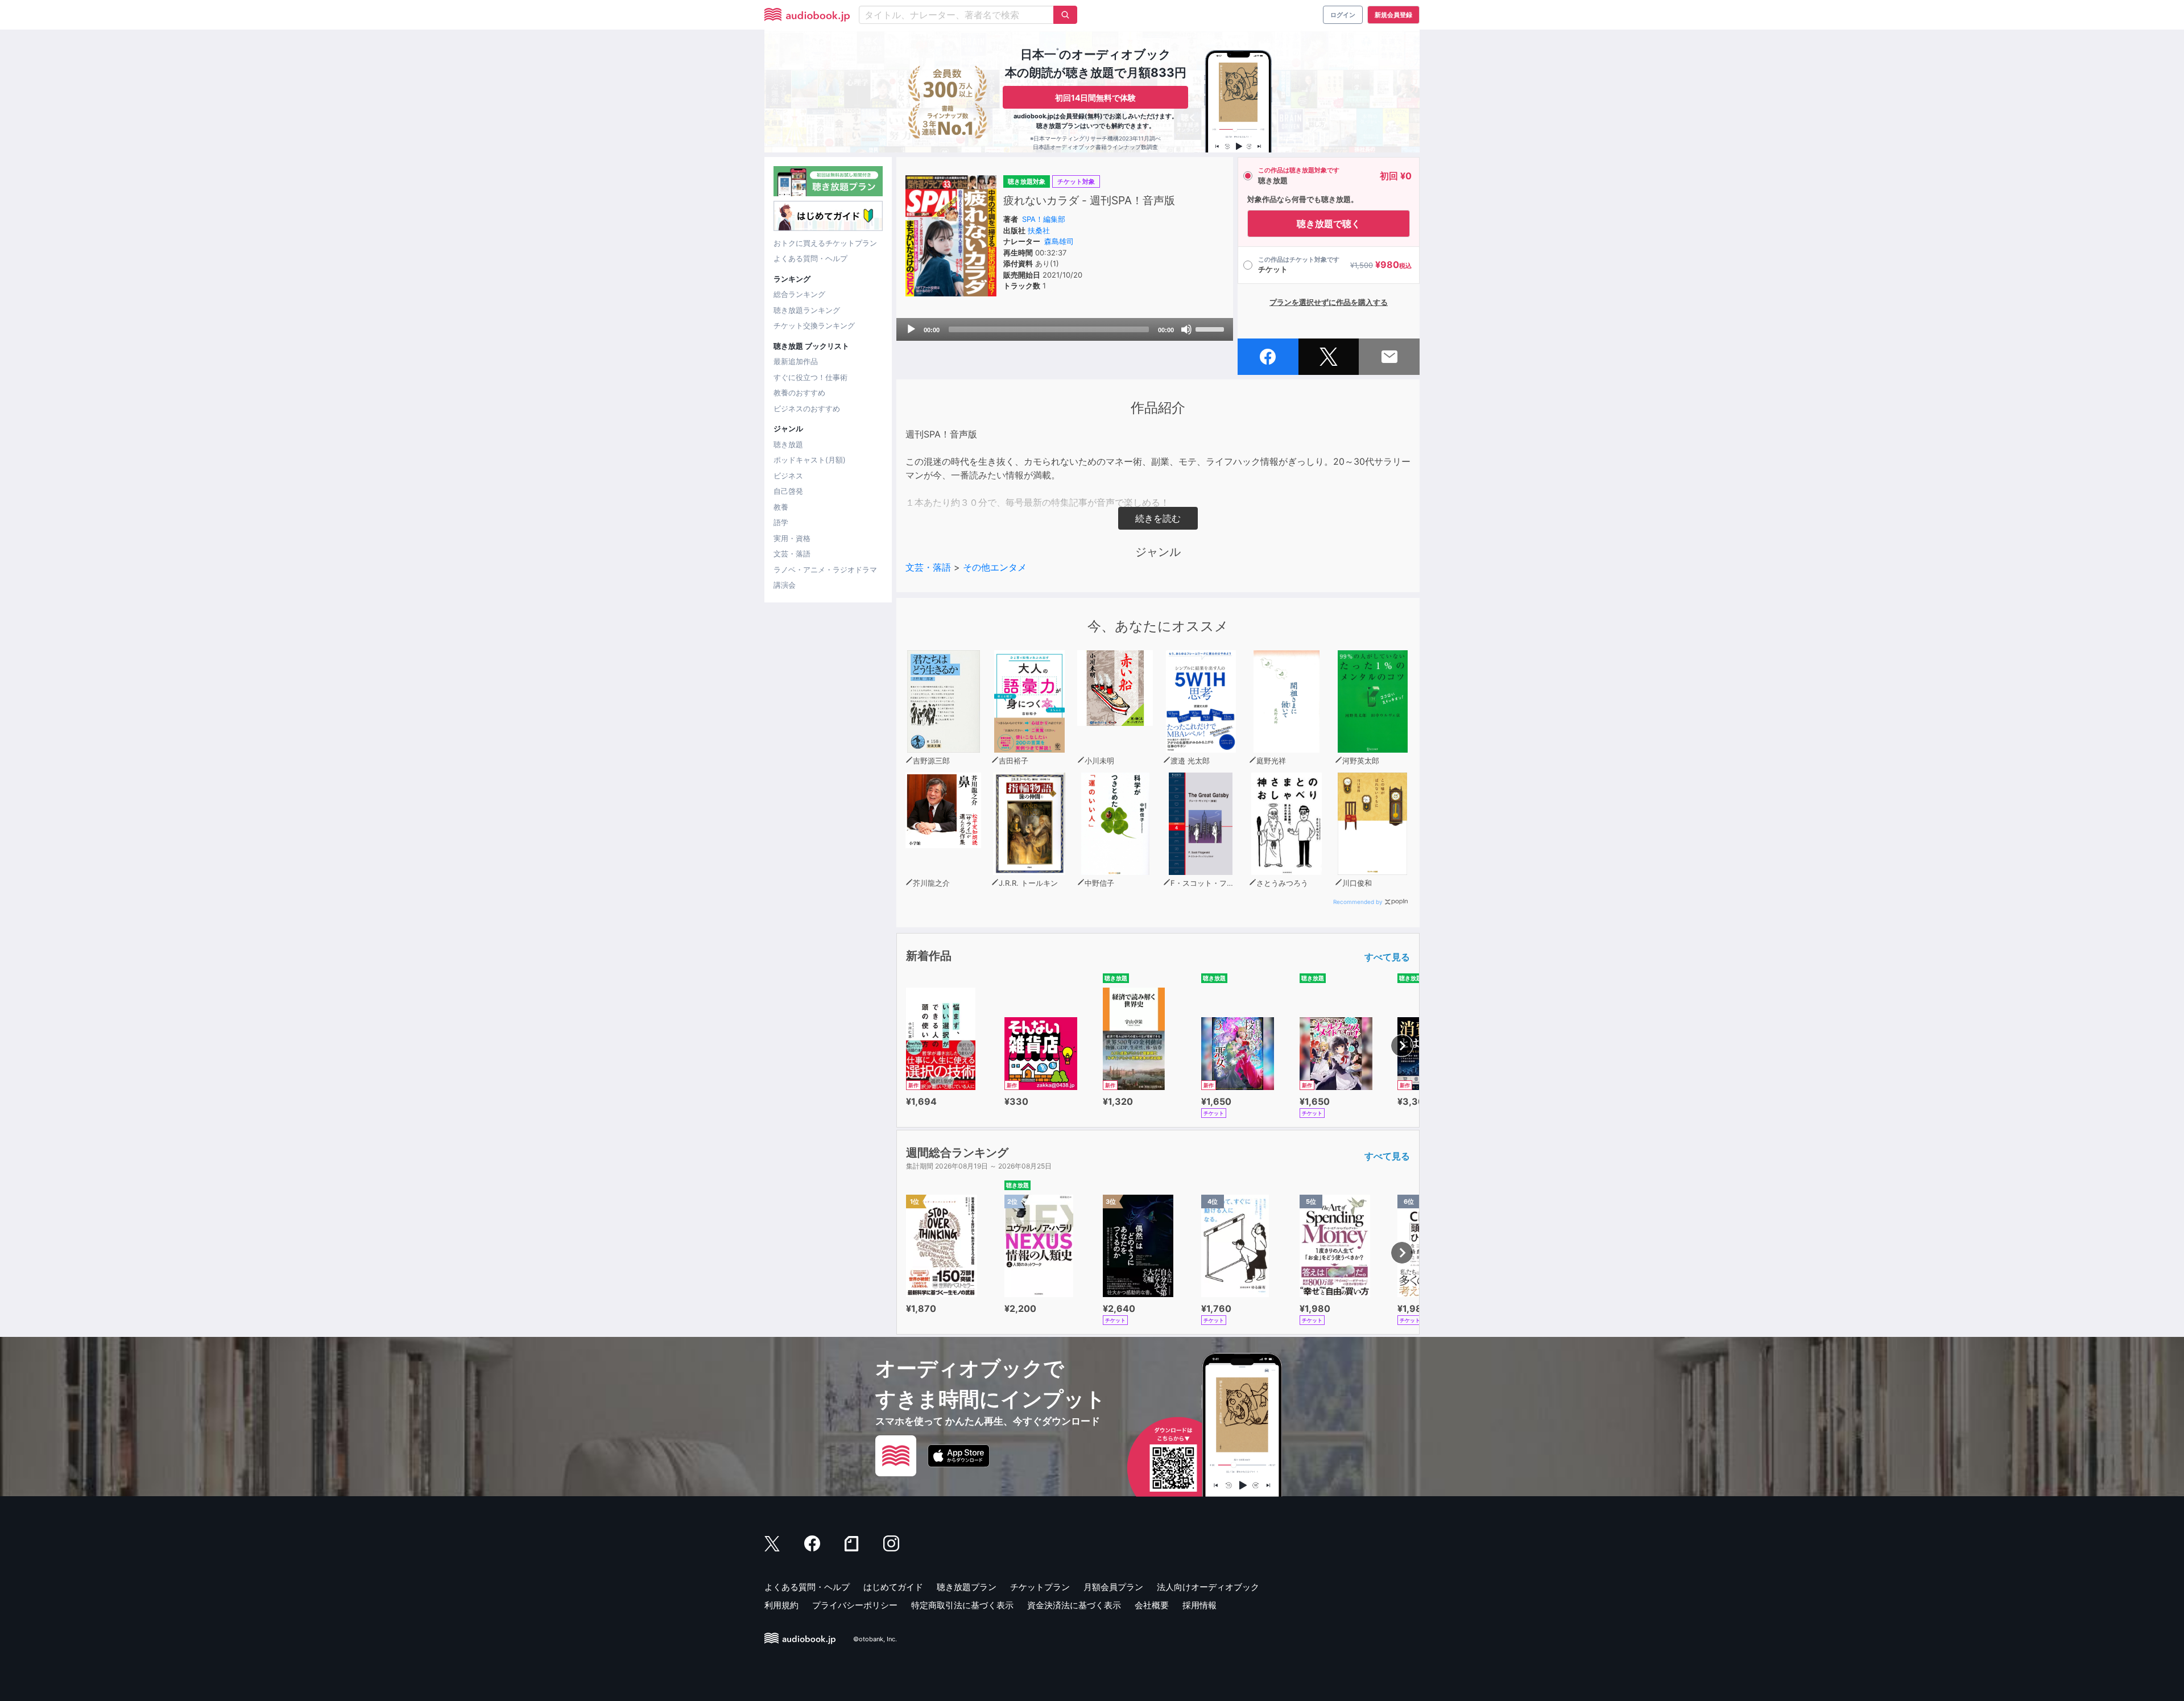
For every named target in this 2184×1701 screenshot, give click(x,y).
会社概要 (1152, 1605)
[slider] (1211, 328)
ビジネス (788, 476)
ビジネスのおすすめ (807, 408)
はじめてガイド (893, 1587)
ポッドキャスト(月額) (810, 460)
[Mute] (1186, 329)
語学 (781, 522)
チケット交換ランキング (814, 325)
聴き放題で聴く (1329, 224)
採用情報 (1199, 1605)
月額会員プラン (1113, 1587)
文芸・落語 (792, 554)
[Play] (911, 329)
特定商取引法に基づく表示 (962, 1605)
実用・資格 (792, 538)
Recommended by (1358, 902)
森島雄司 (1059, 241)
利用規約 (781, 1605)
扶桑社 (1039, 230)
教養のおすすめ (799, 393)
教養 (781, 507)
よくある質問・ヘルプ (810, 258)
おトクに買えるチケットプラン (825, 243)
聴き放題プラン (967, 1587)
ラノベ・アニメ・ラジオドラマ (825, 569)
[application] (1065, 329)
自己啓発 (788, 491)
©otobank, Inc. (875, 1639)
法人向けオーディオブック (1208, 1587)
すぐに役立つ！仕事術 (810, 377)
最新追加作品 (796, 361)
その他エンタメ (995, 567)
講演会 (785, 585)
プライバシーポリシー (855, 1605)
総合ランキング (799, 294)
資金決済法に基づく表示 (1074, 1605)
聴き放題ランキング (807, 310)
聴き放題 (788, 444)
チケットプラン (1040, 1587)
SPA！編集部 (1044, 219)
